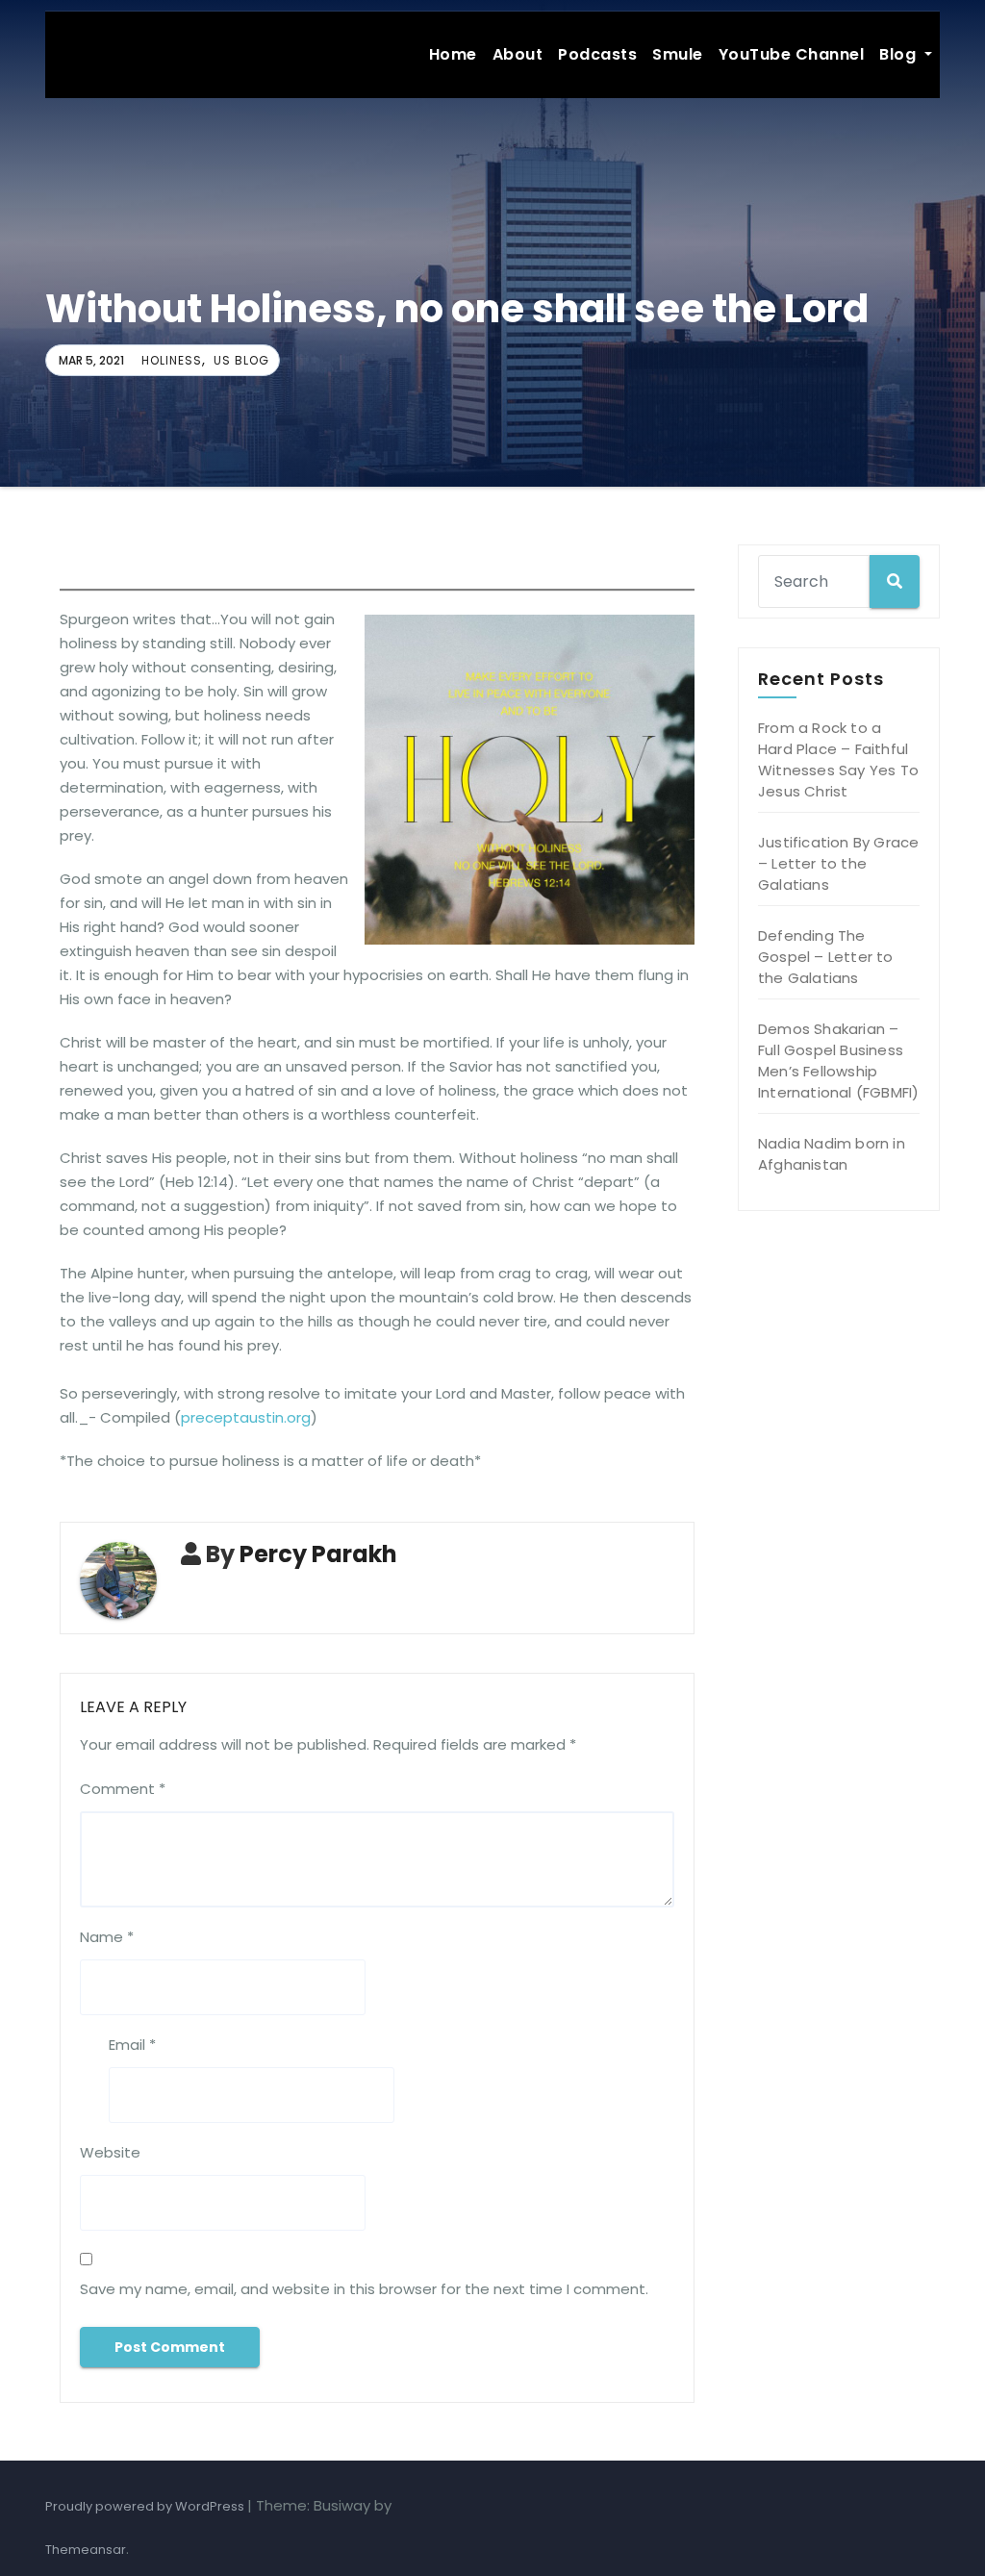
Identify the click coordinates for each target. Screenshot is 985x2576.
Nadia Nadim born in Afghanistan (832, 1154)
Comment (123, 1789)
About (518, 54)
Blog (900, 54)
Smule (678, 54)
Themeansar (86, 2550)
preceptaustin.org (246, 1417)
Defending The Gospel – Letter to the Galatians (826, 957)
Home (453, 54)
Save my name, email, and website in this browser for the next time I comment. (364, 2289)
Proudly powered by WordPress (146, 2506)
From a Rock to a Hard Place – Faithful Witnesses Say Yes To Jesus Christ (838, 759)
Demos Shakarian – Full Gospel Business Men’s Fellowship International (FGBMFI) (838, 1061)
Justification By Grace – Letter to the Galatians (838, 863)
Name (107, 1937)
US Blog (241, 360)
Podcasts (597, 54)
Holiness (172, 360)
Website (110, 2152)
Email (132, 2045)
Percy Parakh (318, 1554)
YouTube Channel (792, 54)
